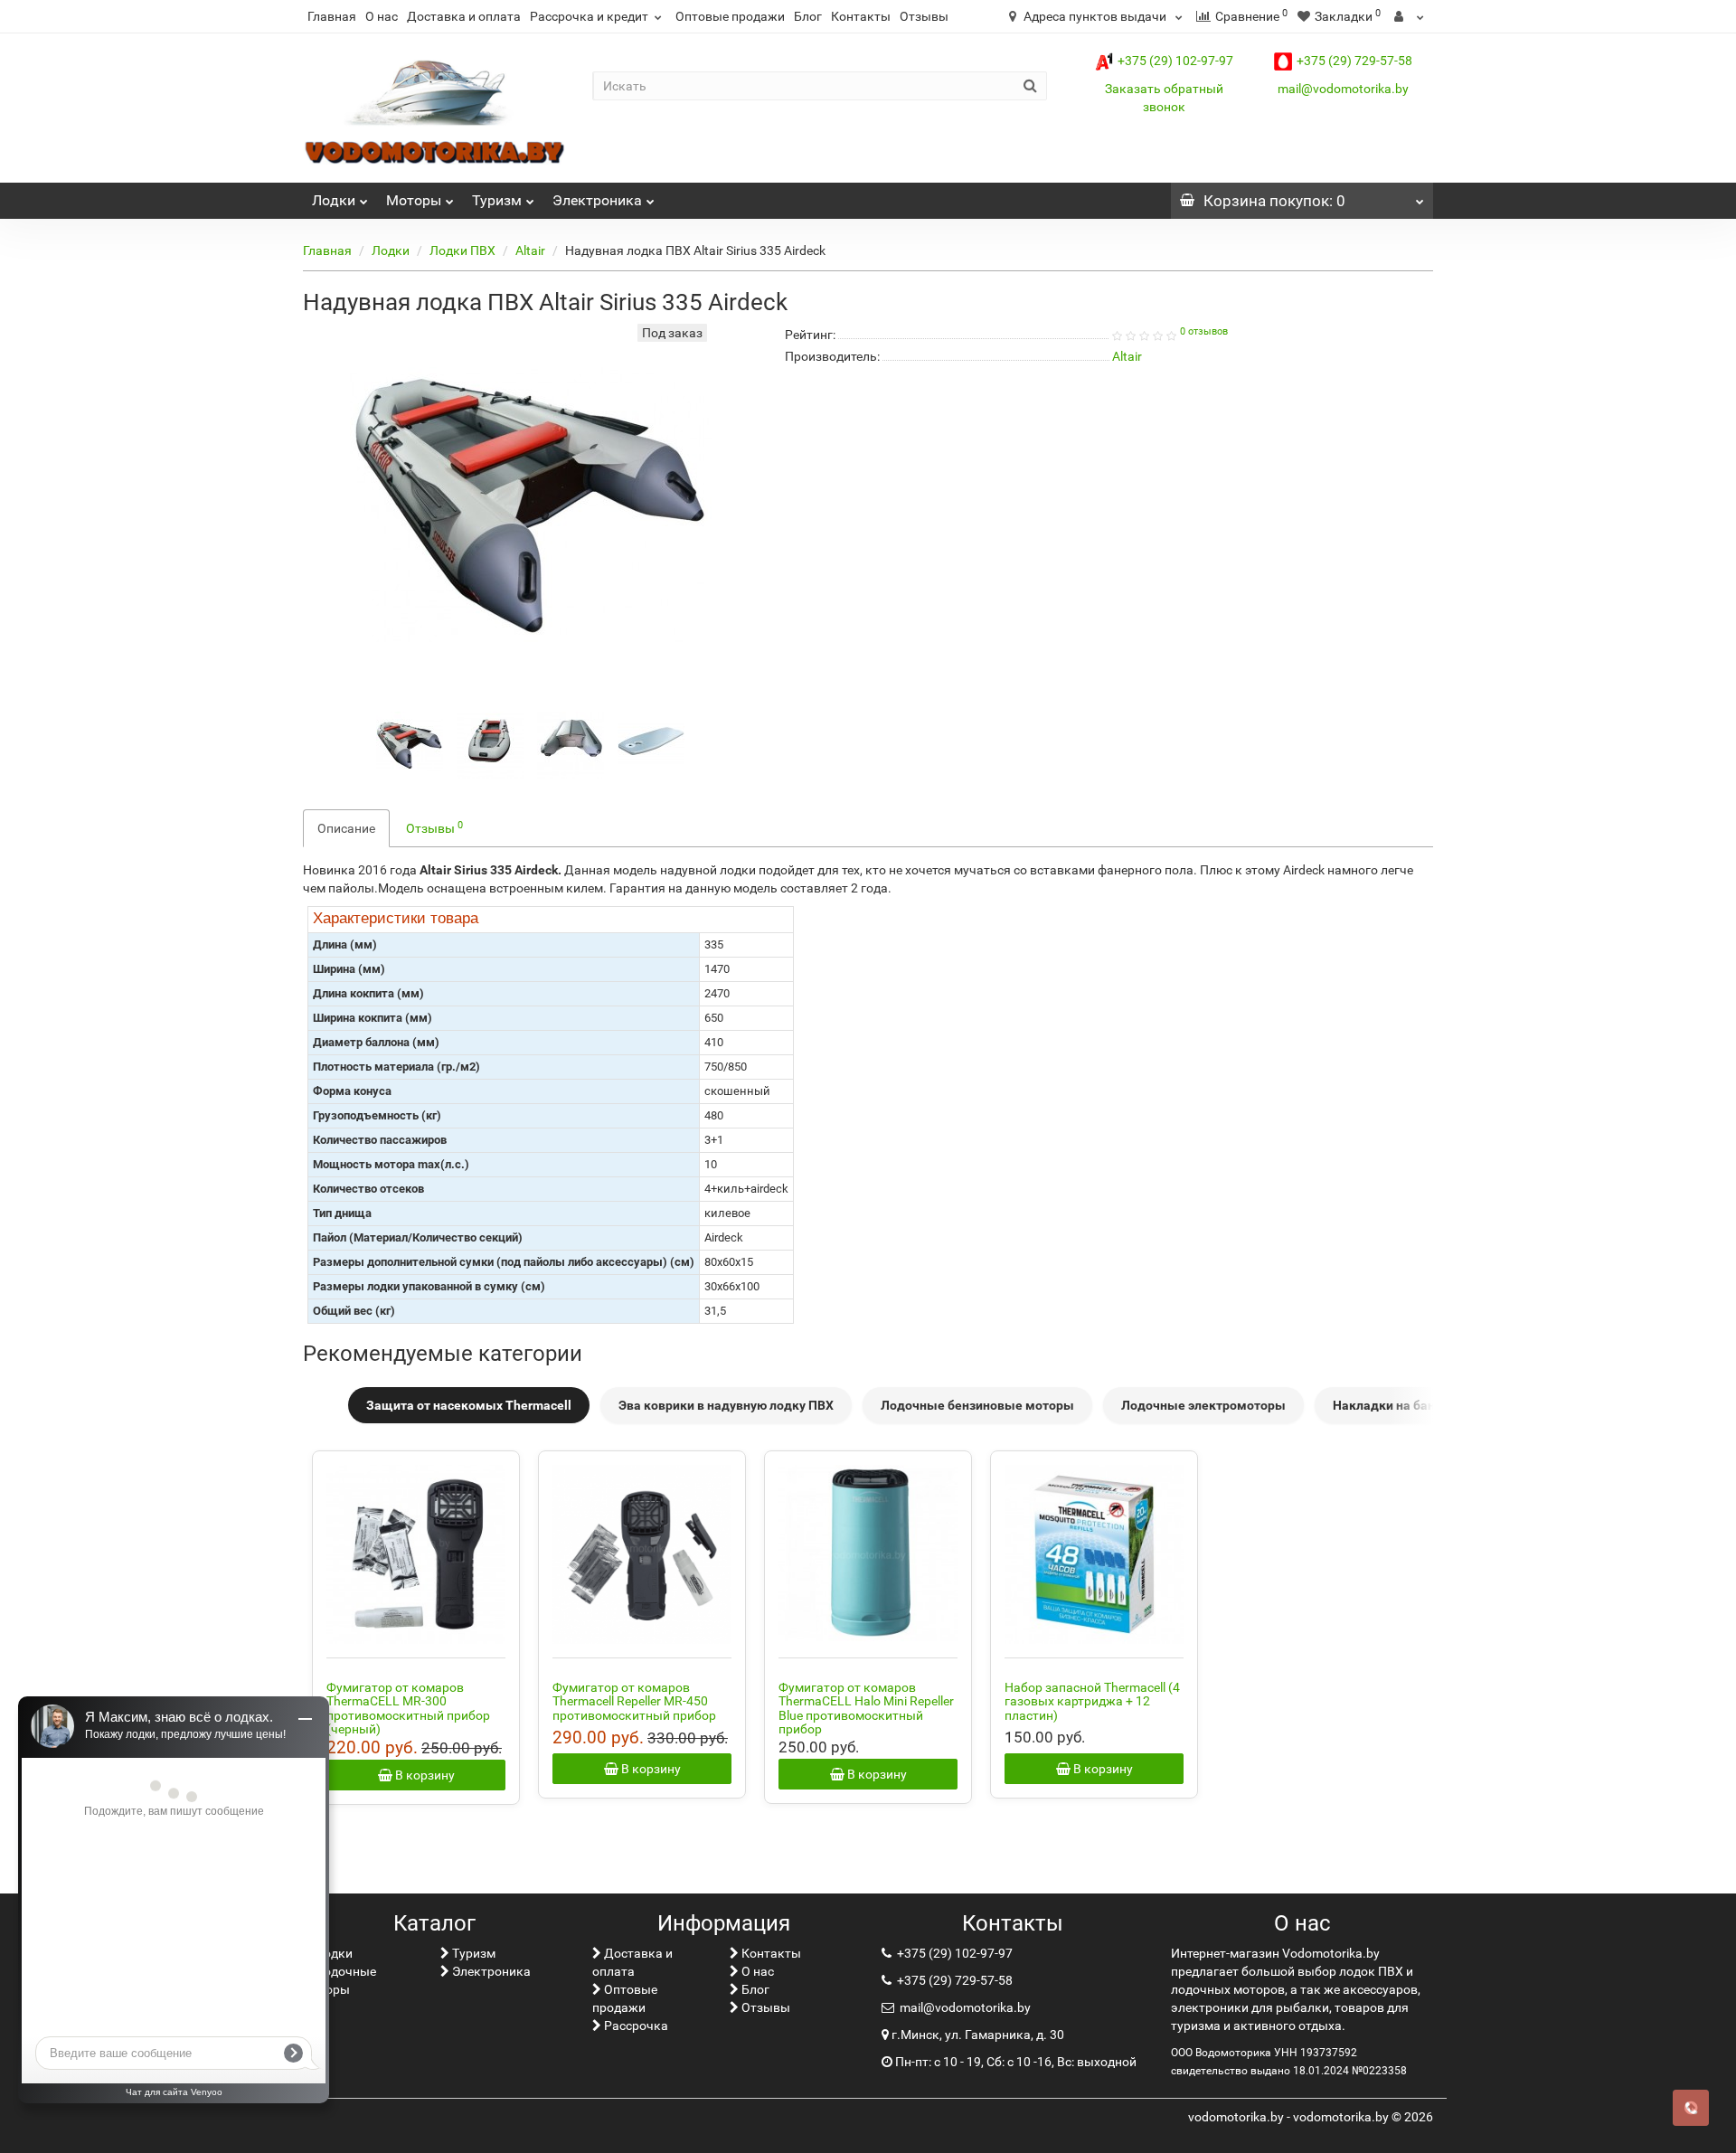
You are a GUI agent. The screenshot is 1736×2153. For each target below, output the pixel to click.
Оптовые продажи (730, 16)
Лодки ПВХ (462, 250)
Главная (332, 16)
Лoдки (334, 200)
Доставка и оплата (464, 16)
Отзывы (924, 16)
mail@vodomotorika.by (1343, 89)
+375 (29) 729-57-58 (1354, 61)
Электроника (597, 200)
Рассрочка (635, 2026)
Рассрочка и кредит (589, 16)
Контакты (861, 16)
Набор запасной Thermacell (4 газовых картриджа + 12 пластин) (1092, 1701)
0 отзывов (1204, 331)
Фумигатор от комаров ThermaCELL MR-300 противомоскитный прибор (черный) (408, 1708)
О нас (382, 16)
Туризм (497, 200)
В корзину (424, 1775)
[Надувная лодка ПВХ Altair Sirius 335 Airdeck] (410, 745)
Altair (530, 250)
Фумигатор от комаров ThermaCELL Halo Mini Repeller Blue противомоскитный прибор (866, 1708)
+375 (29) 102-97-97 (1175, 61)
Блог (808, 16)
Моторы (414, 200)
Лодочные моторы (340, 1980)
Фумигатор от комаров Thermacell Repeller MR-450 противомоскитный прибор (634, 1701)
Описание (346, 828)
